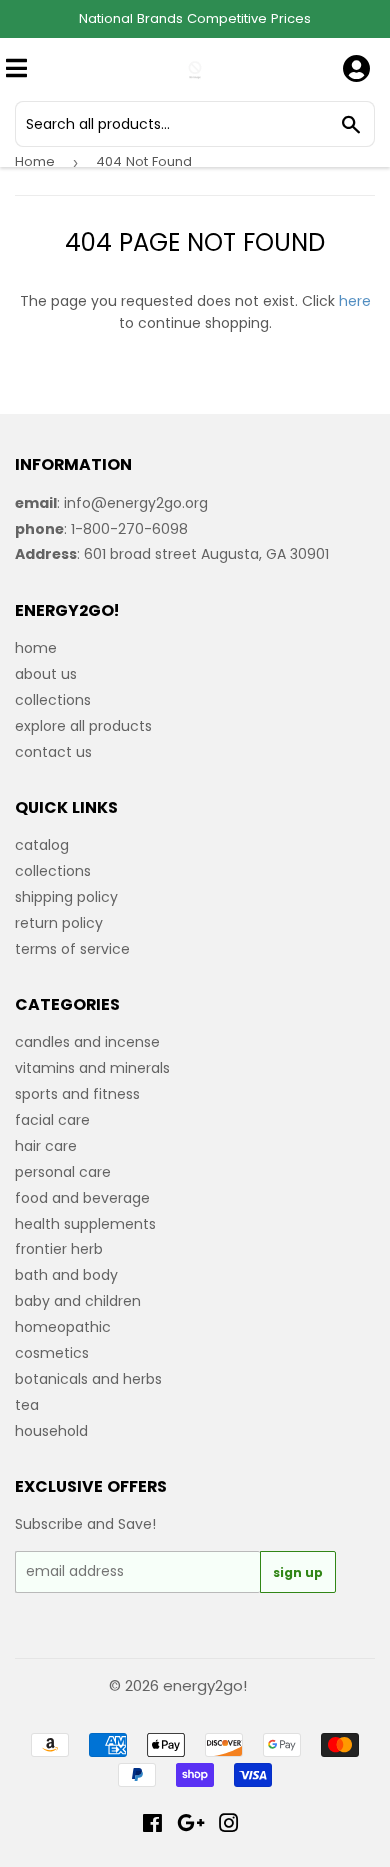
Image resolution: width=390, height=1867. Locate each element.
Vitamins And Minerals (92, 1068)
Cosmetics (52, 1353)
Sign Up (298, 1572)
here (355, 301)
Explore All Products (83, 726)
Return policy (59, 923)
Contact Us (53, 752)
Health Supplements (85, 1224)
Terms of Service (72, 949)
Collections (53, 700)
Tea (27, 1405)
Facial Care (52, 1120)
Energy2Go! (205, 1685)
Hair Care (46, 1146)
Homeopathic (63, 1327)
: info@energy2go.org (111, 503)
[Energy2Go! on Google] (191, 1826)
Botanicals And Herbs (88, 1379)
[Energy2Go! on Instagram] (229, 1826)
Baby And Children (78, 1301)
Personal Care (63, 1172)
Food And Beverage (82, 1198)
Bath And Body (66, 1275)
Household (51, 1431)
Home (35, 161)
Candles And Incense (87, 1042)
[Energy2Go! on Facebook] (152, 1826)
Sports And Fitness (77, 1094)
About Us (46, 674)
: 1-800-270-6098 (101, 529)
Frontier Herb (59, 1249)
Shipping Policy (66, 897)
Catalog (42, 845)
